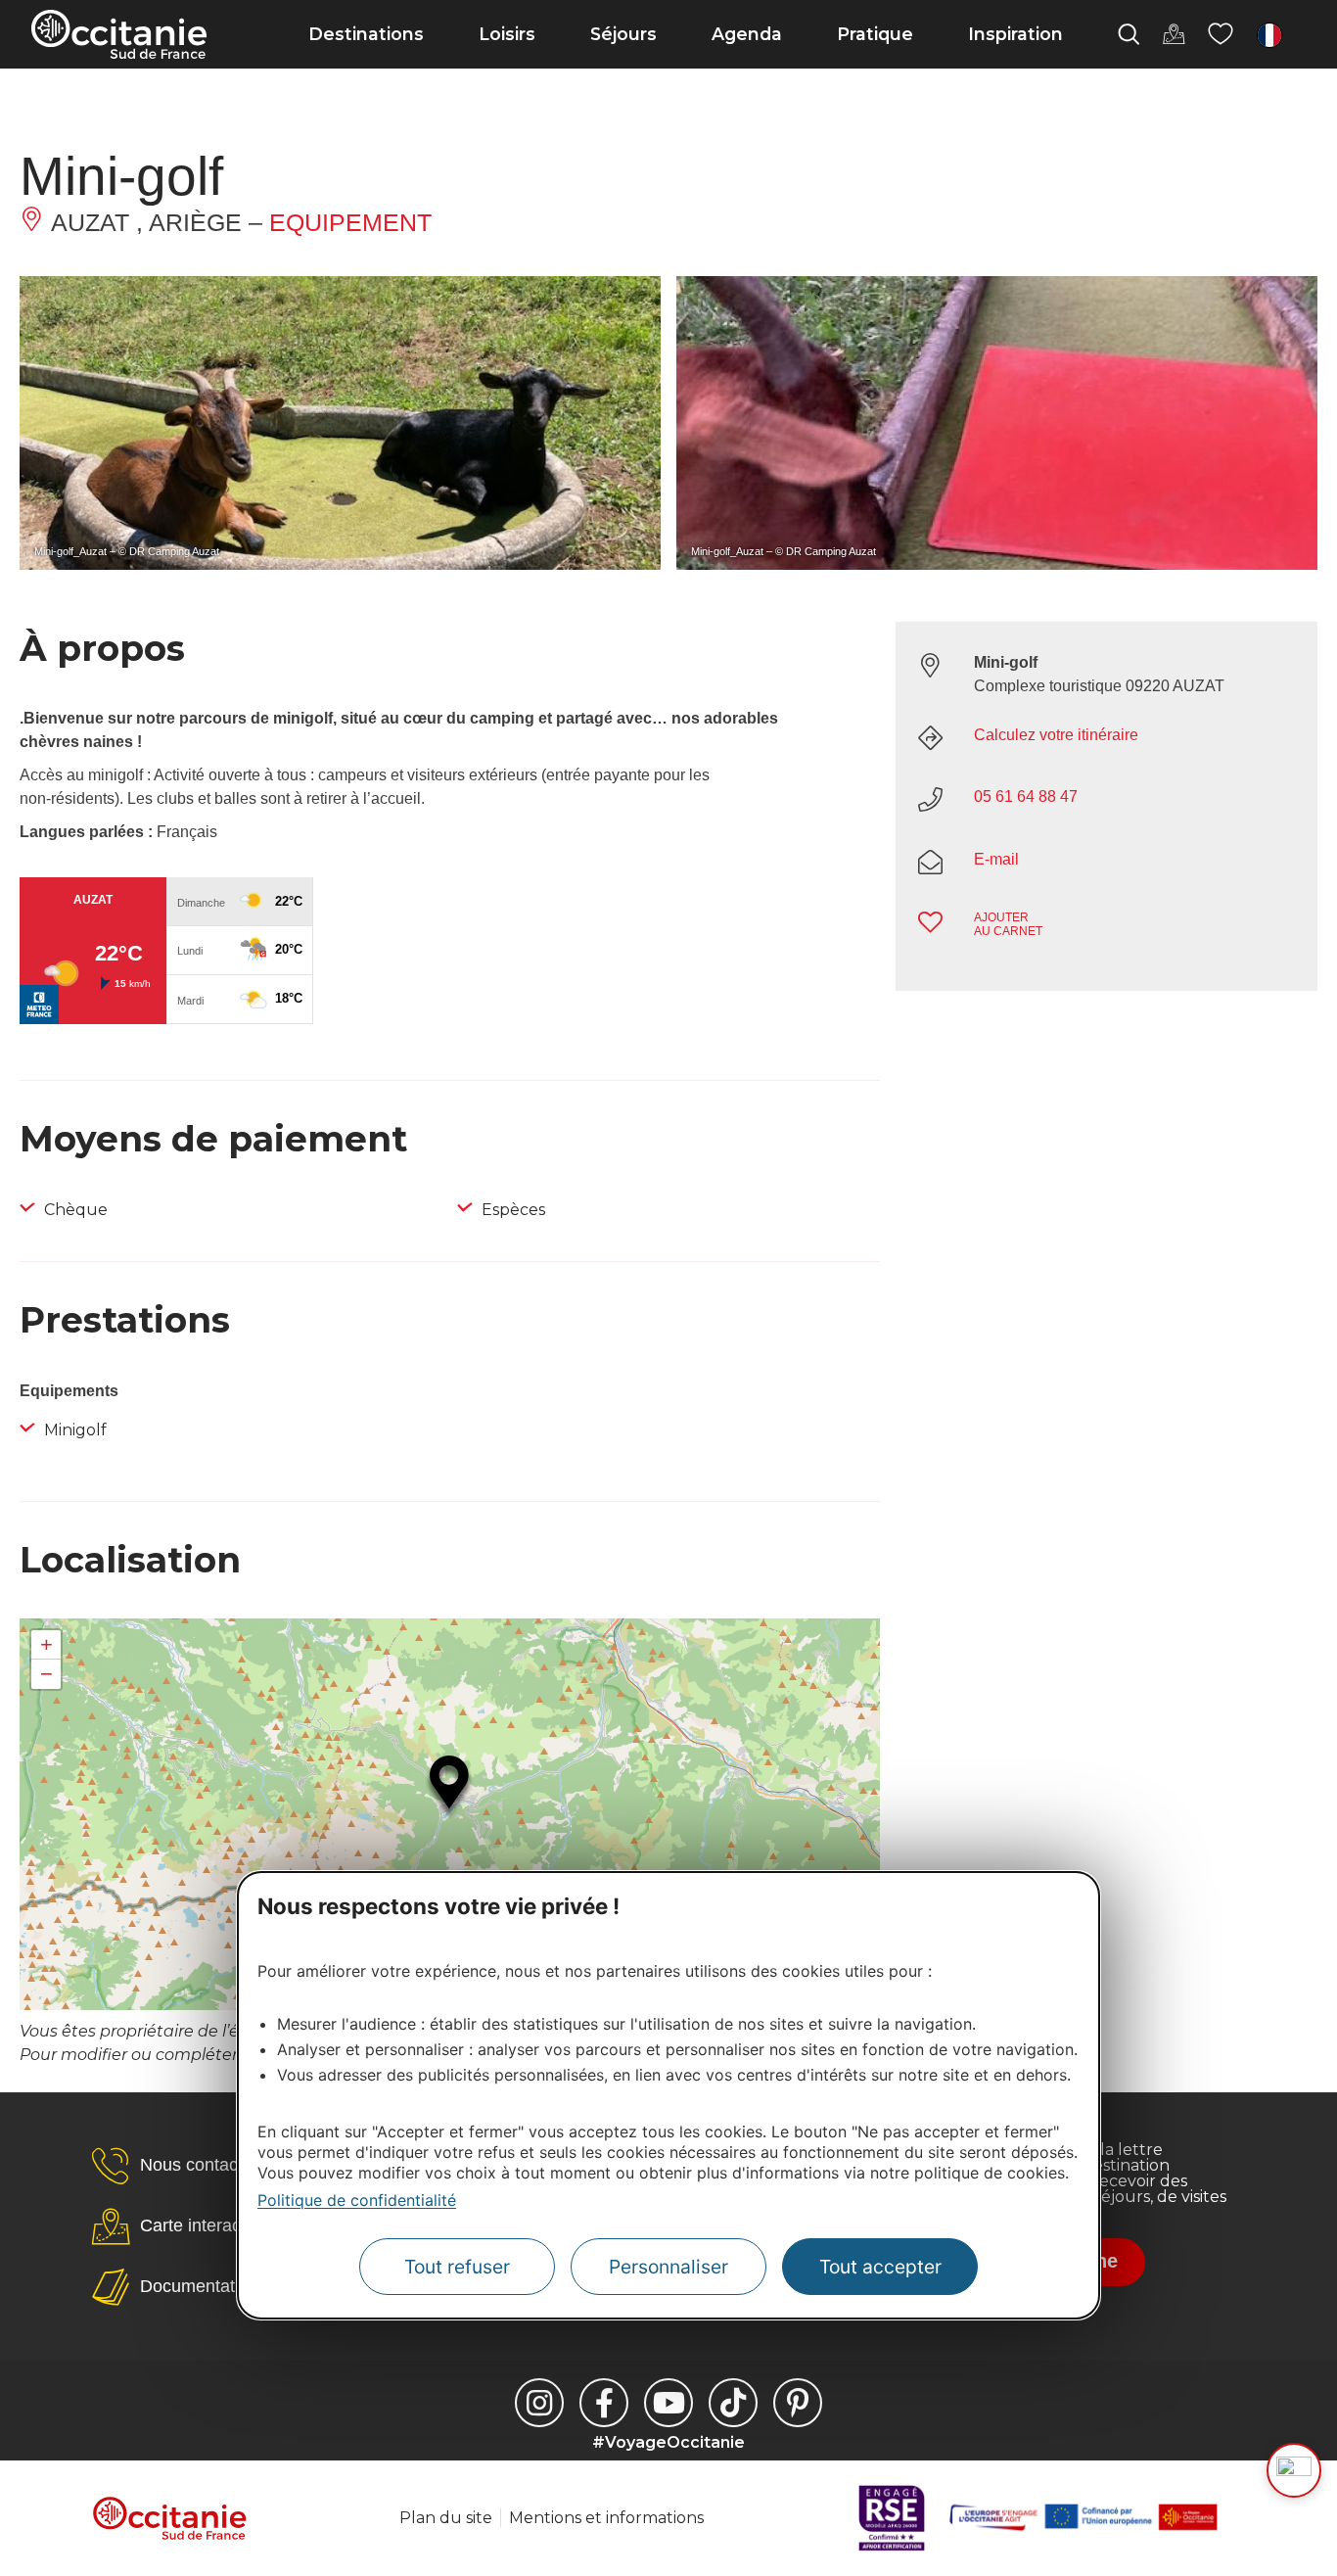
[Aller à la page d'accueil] (119, 34)
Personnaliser (668, 2267)
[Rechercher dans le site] (1129, 34)
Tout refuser (457, 2267)
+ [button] (46, 1644)
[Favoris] (1221, 34)
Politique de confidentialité (357, 2200)
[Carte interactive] (1174, 34)
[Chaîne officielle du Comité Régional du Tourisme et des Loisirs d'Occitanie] (668, 2403)
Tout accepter (880, 2267)
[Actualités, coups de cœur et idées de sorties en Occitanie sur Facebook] (604, 2403)
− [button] (46, 1674)
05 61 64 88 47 (1026, 796)
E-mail (996, 859)
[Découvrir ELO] (1294, 2470)
